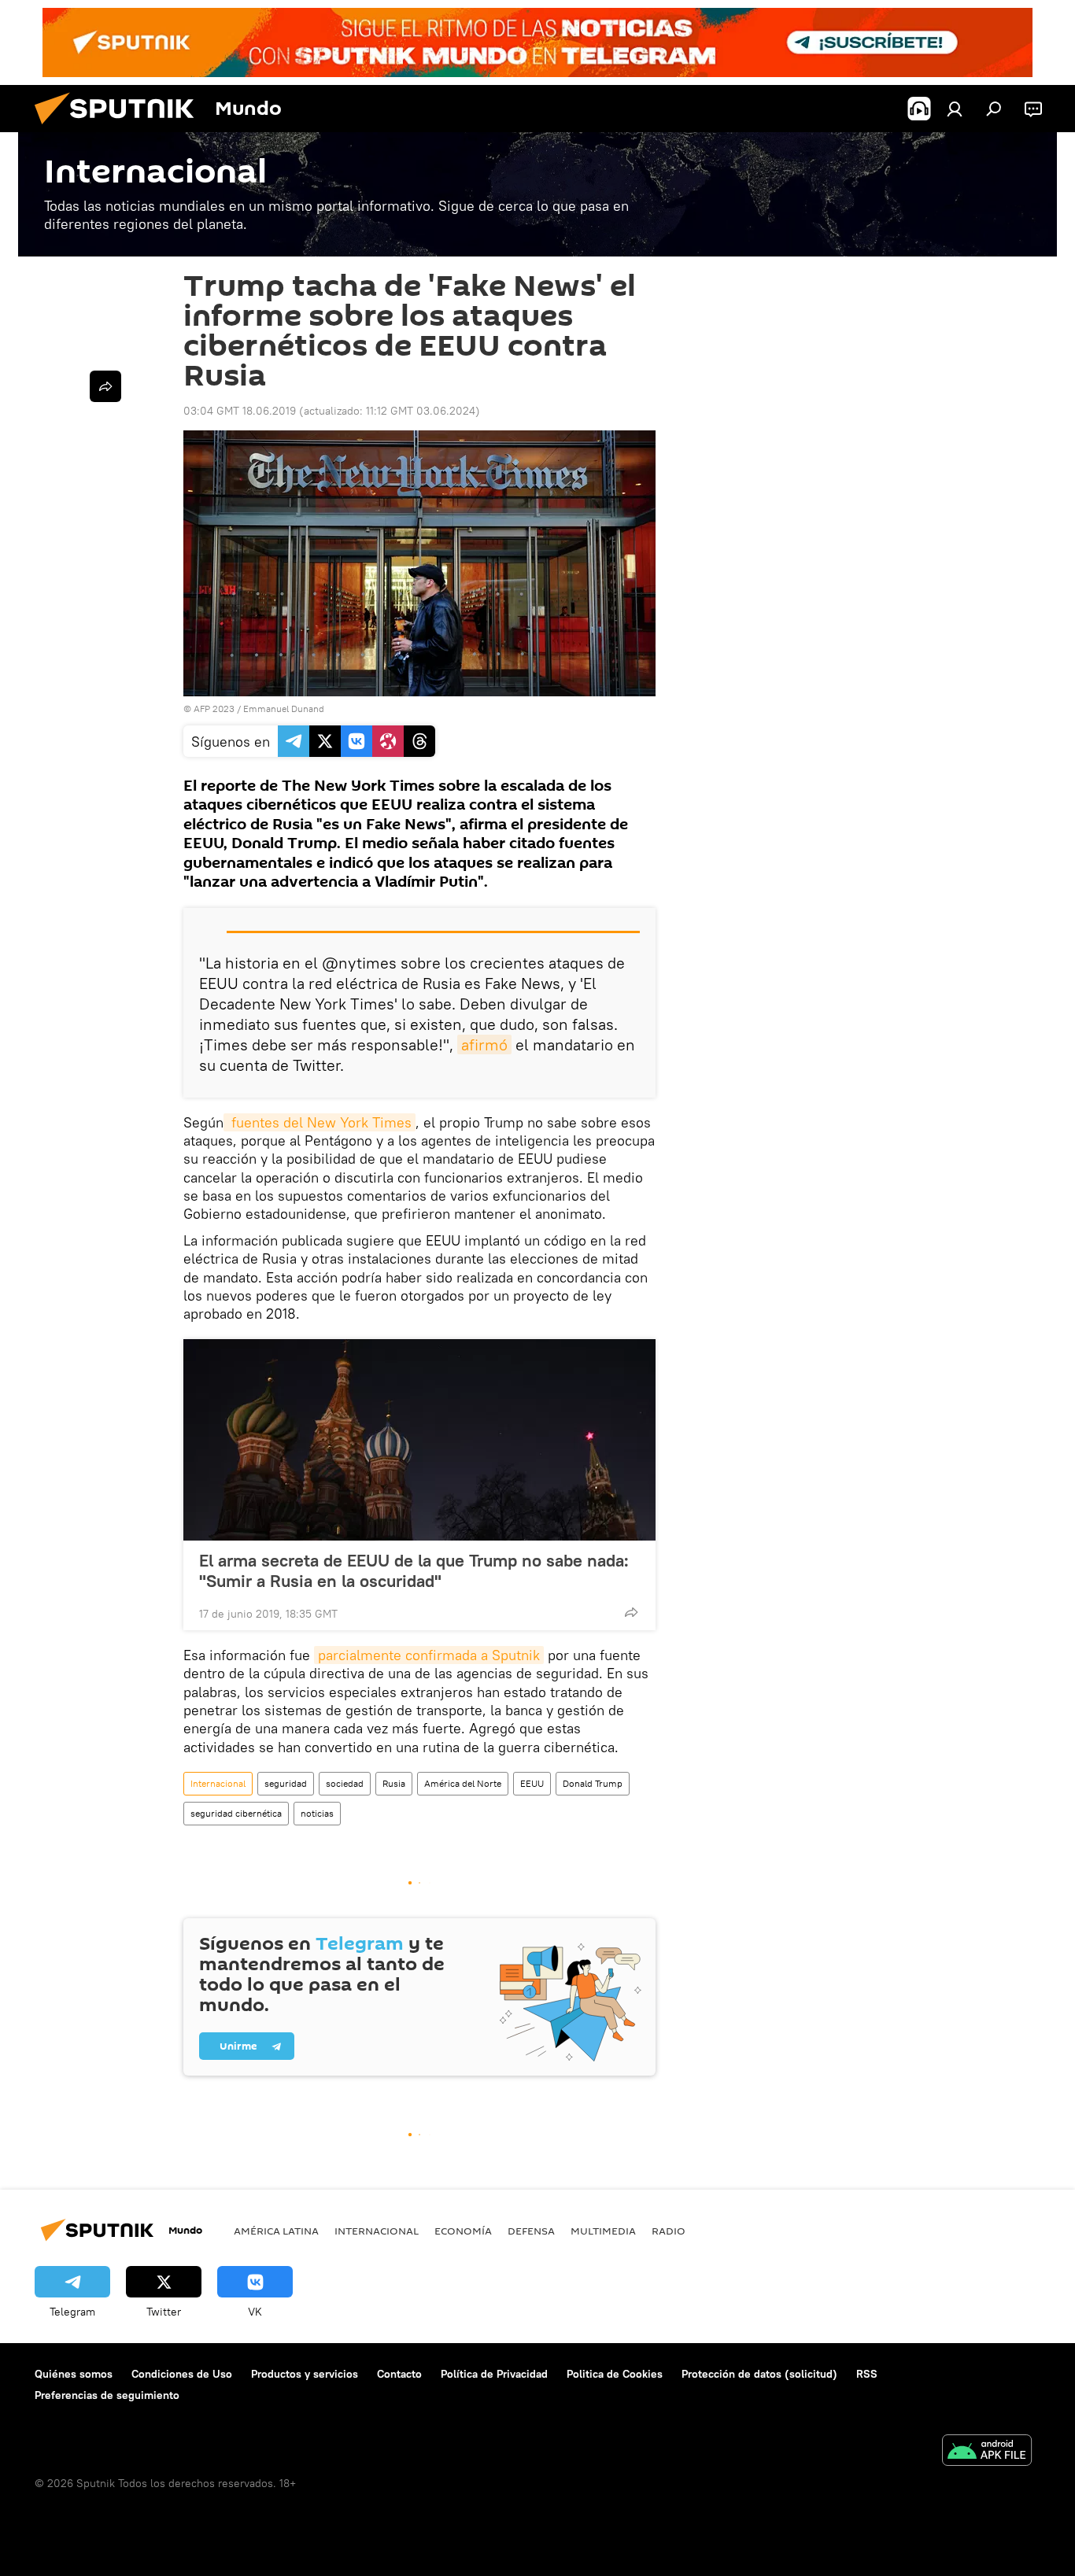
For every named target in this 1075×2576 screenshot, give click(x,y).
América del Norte (463, 1783)
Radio (669, 2231)
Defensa (531, 2231)
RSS (867, 2374)
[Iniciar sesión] (955, 109)
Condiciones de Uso (182, 2374)
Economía (463, 2231)
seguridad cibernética (236, 1813)
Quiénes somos (74, 2374)
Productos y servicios (305, 2374)
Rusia (394, 1783)
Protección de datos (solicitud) (759, 2374)
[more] (631, 1612)
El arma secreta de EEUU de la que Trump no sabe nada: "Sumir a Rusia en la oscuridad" (414, 1570)
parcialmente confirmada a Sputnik (429, 1655)
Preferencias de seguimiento (107, 2395)
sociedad (345, 1783)
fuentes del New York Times (320, 1122)
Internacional (218, 1783)
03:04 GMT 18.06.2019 (240, 411)
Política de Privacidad (494, 2374)
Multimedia (603, 2231)
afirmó (484, 1044)
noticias (317, 1813)
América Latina (276, 2231)
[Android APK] (987, 2452)
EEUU (532, 1783)
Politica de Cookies (615, 2374)
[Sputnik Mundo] (120, 128)
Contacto (399, 2374)
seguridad (286, 1783)
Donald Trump (593, 1783)
